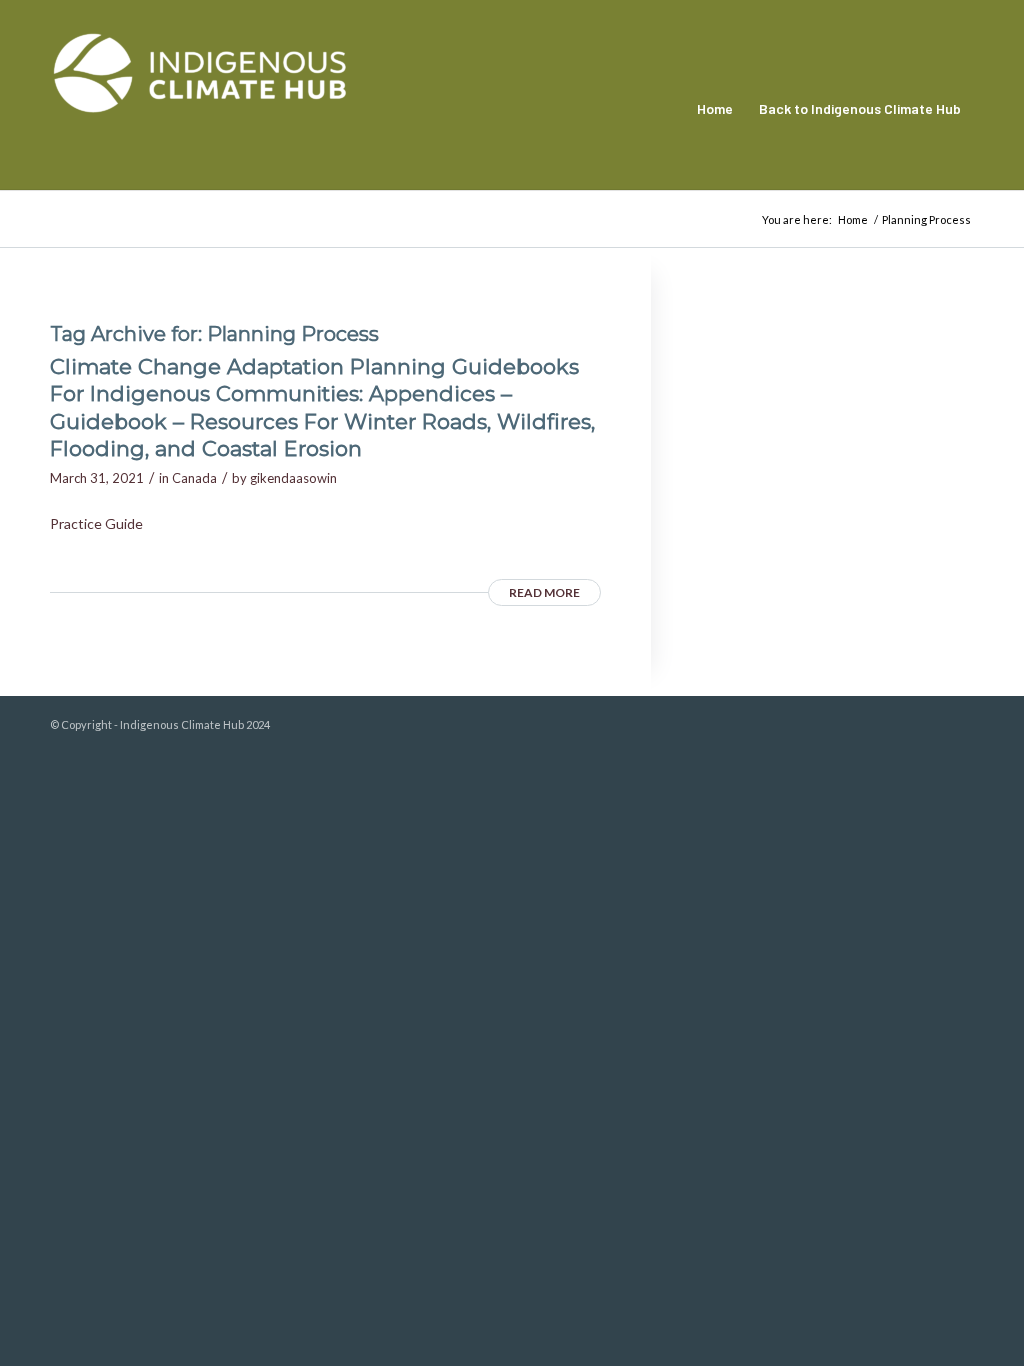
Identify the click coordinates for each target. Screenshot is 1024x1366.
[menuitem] (715, 109)
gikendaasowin (293, 478)
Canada (194, 478)
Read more (544, 592)
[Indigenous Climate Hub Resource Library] (200, 109)
